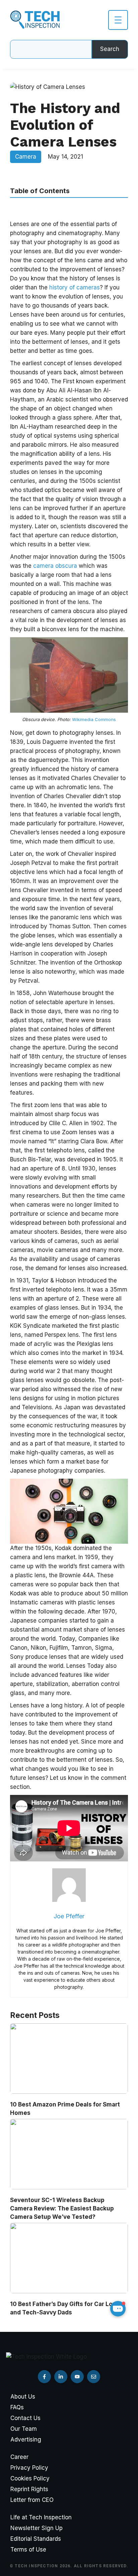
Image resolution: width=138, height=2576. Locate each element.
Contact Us (25, 2418)
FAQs (17, 2407)
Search (110, 49)
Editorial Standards (36, 2539)
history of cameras (75, 287)
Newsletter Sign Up (37, 2528)
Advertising (26, 2440)
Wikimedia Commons (94, 719)
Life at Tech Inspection (41, 2517)
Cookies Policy (30, 2478)
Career (19, 2457)
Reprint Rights (29, 2489)
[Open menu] (118, 20)
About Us (23, 2397)
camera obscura (55, 566)
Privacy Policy (29, 2468)
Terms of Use (28, 2550)
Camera (26, 157)
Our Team (24, 2429)
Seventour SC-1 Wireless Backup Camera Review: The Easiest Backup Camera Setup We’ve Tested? (62, 2208)
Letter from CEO (32, 2500)
